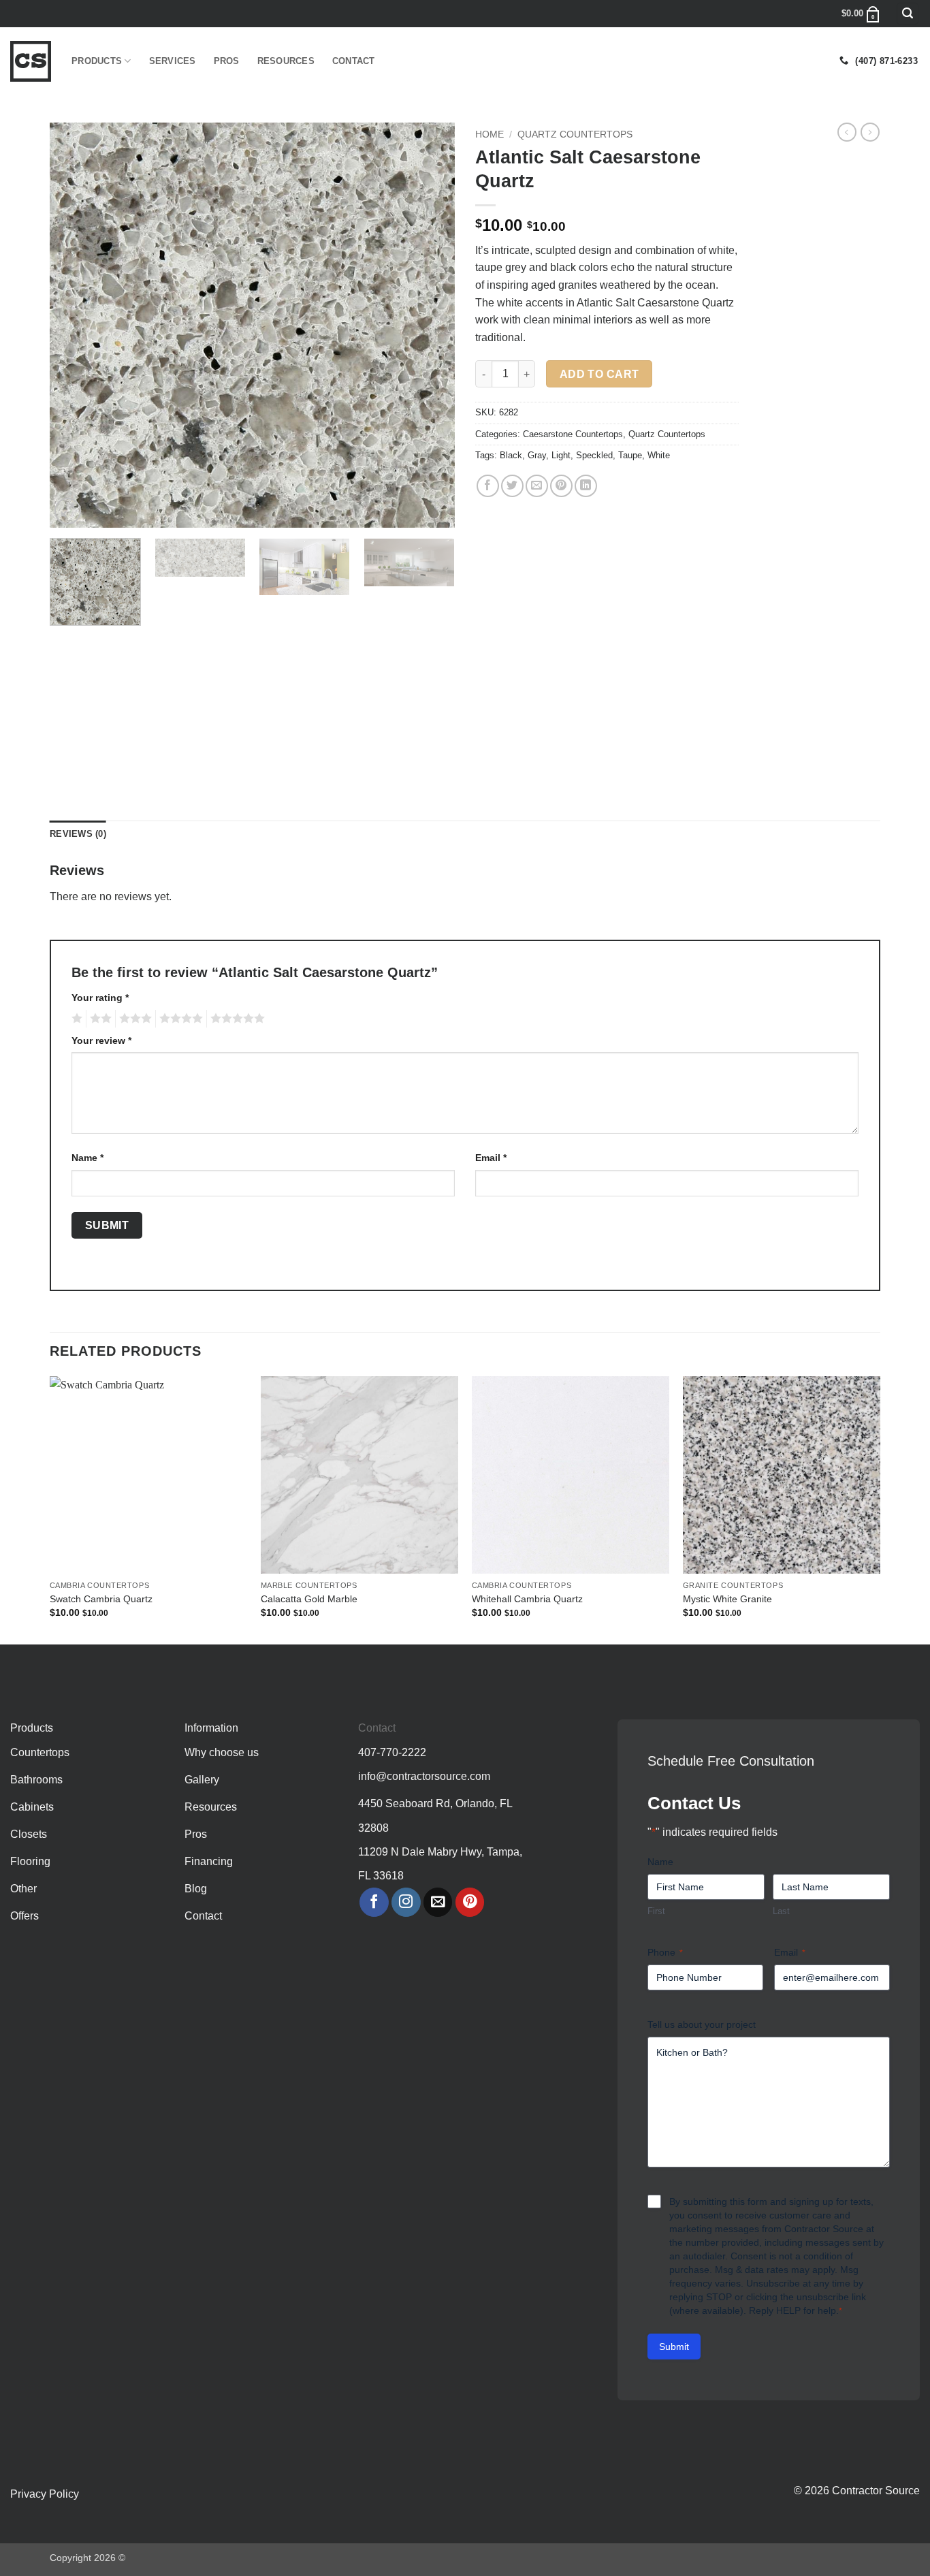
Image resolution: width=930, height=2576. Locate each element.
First (656, 1911)
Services (173, 61)
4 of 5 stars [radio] (179, 1019)
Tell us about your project (702, 2024)
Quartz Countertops (575, 134)
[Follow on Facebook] (374, 1902)
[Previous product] (870, 132)
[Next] (430, 325)
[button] (908, 14)
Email (491, 1158)
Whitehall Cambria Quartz (527, 1599)
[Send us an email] (438, 1902)
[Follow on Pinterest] (470, 1902)
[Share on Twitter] (512, 486)
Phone (665, 1952)
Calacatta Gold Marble (309, 1599)
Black (511, 455)
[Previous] (75, 325)
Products (97, 61)
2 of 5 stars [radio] (99, 1019)
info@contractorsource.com (424, 1776)
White (659, 455)
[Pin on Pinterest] (561, 486)
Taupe (630, 455)
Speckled (594, 455)
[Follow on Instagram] (406, 1902)
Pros (227, 61)
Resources (286, 61)
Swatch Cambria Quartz (101, 1599)
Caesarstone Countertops (573, 434)
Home (490, 134)
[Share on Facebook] (488, 486)
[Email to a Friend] (537, 486)
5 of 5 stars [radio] (236, 1019)
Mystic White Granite (727, 1599)
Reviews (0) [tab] (78, 834)
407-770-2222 (392, 1752)
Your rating (100, 998)
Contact (354, 61)
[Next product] (847, 132)
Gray (537, 455)
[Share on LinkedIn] (586, 486)
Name (87, 1158)
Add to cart (599, 374)
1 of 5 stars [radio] (75, 1019)
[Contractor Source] (31, 61)
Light (561, 455)
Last (781, 1911)
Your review (101, 1040)
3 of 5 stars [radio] (133, 1019)
